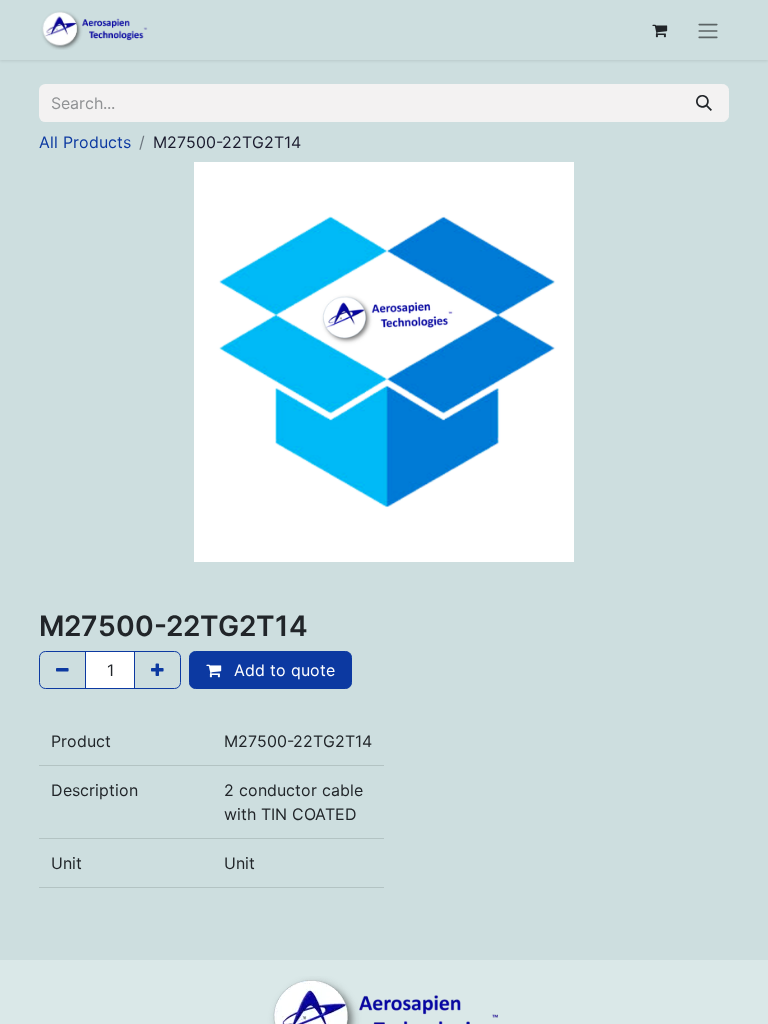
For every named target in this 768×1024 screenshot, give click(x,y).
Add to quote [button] (282, 670)
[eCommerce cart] (659, 30)
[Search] (704, 103)
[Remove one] (62, 670)
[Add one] (157, 670)
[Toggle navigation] (708, 30)
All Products (85, 142)
